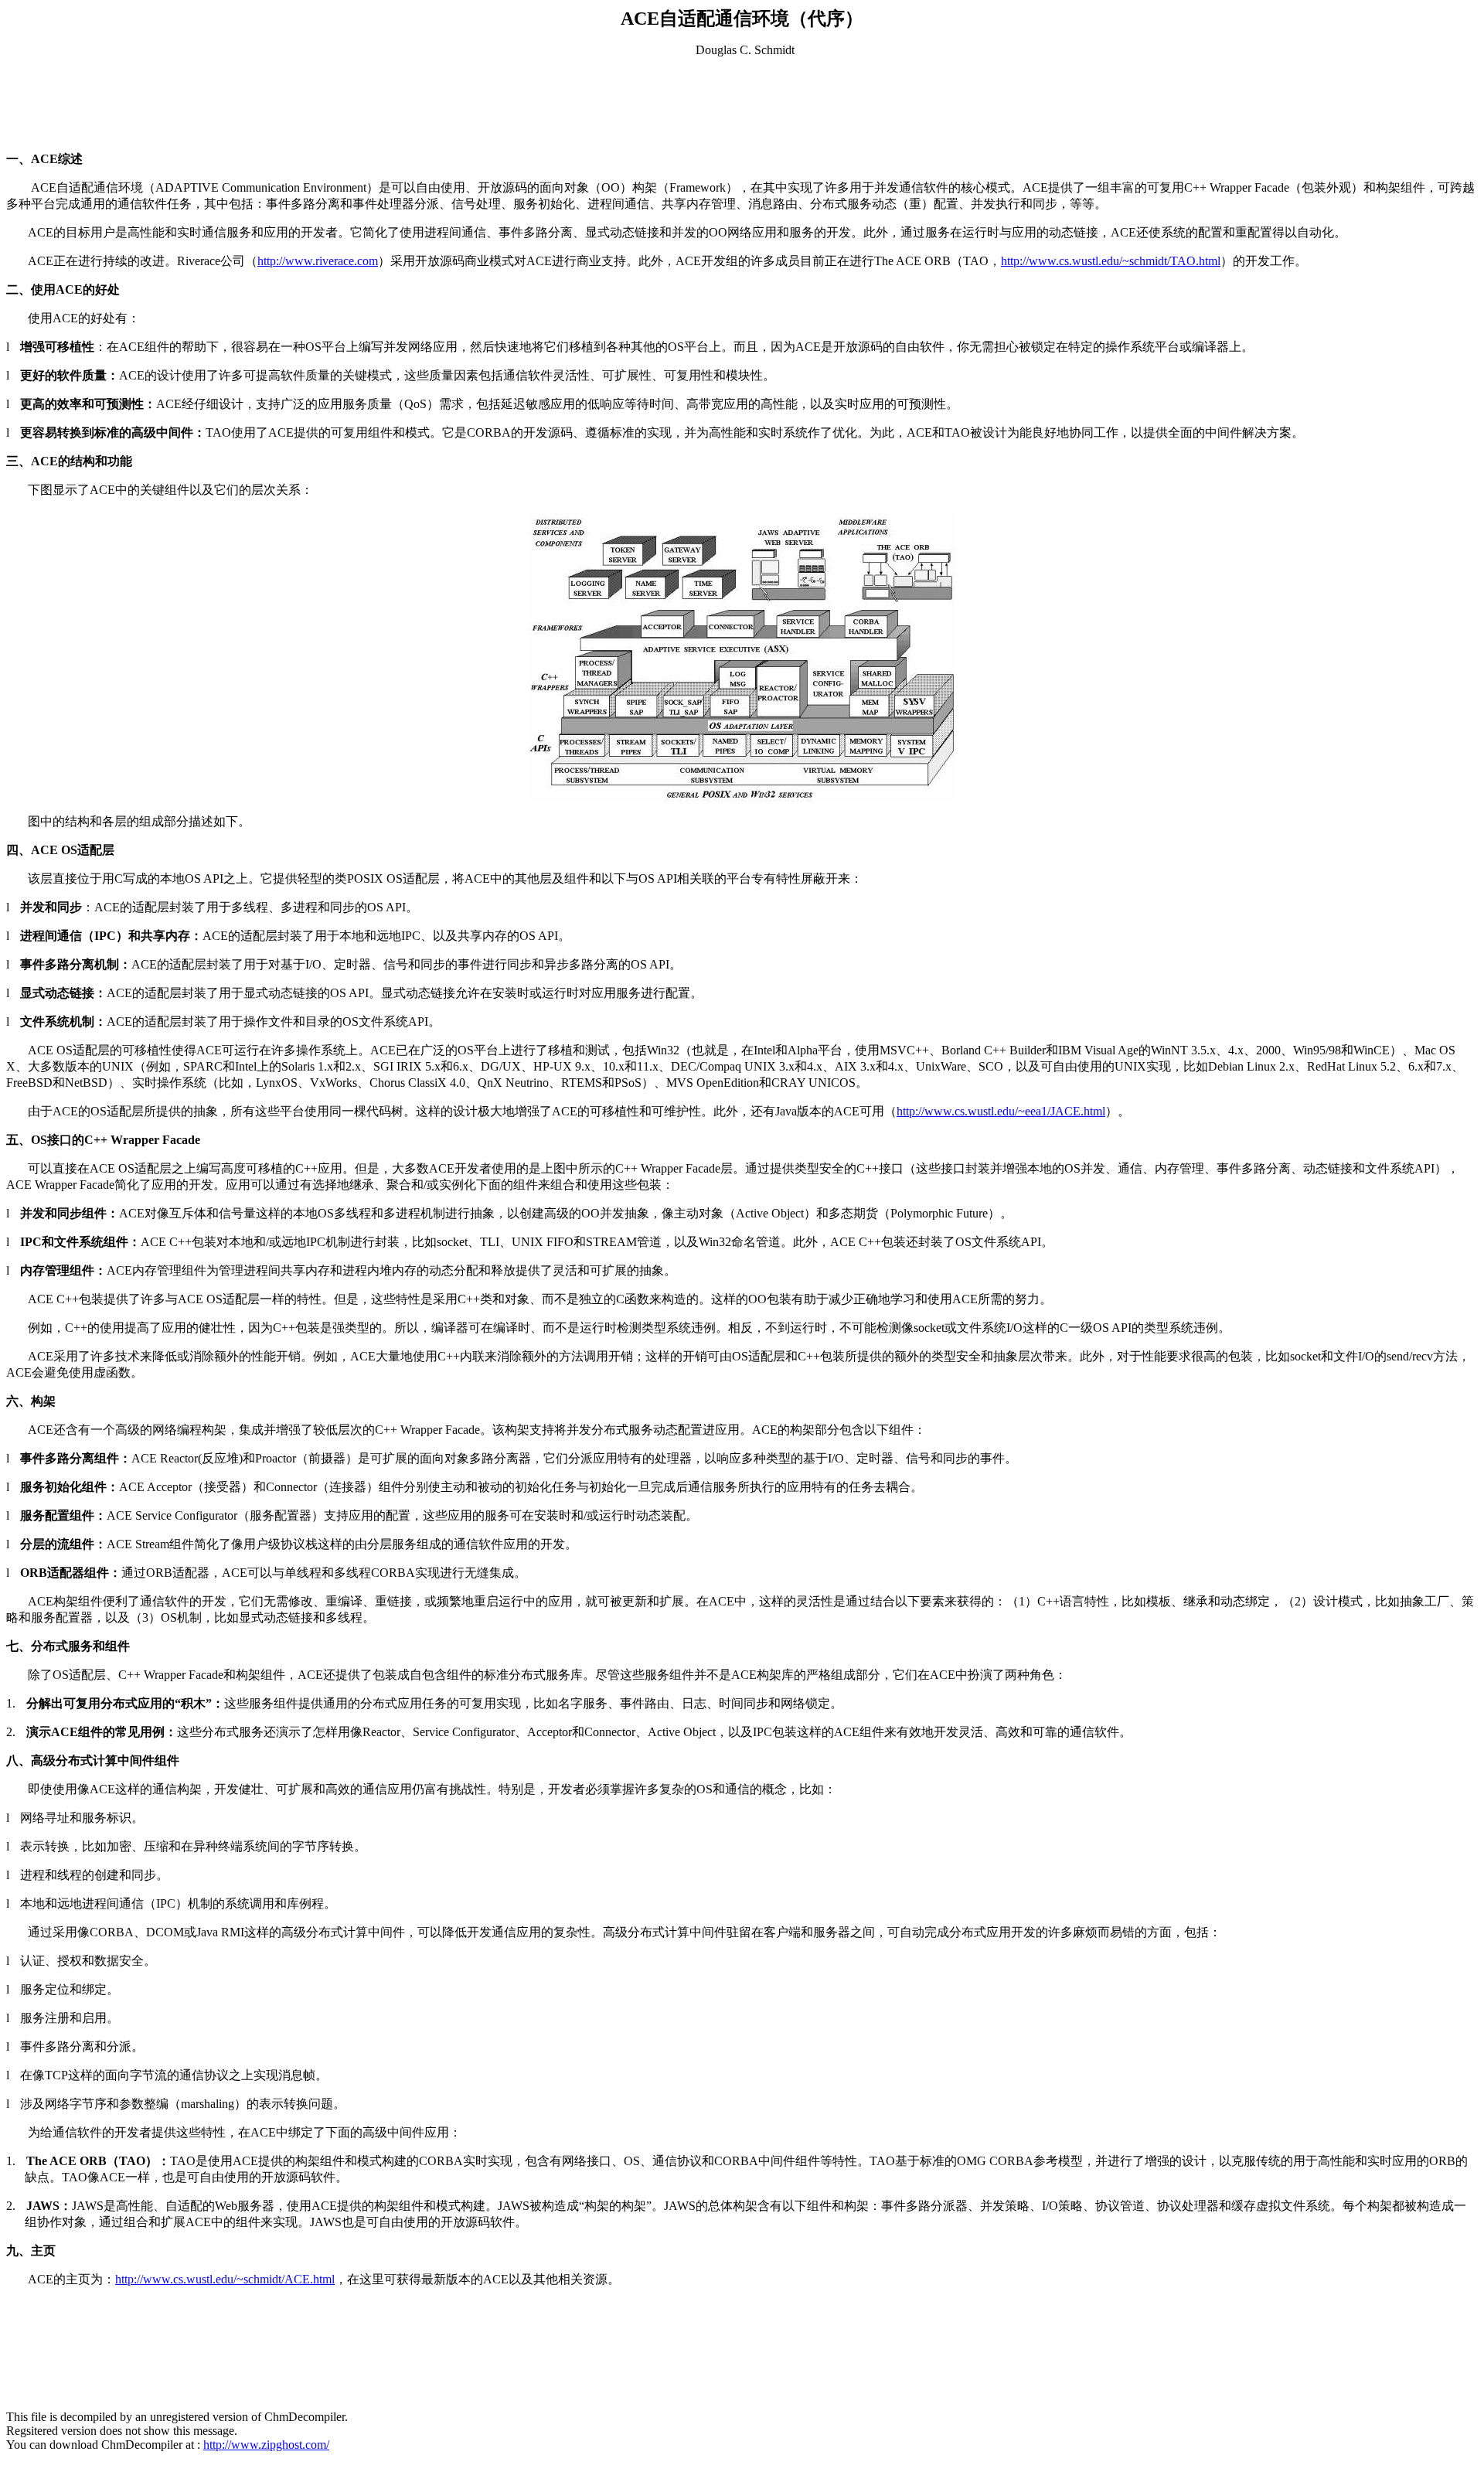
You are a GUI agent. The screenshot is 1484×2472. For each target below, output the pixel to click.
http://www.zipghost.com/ (266, 2445)
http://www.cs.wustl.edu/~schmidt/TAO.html (1111, 261)
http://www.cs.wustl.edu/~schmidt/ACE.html (225, 2279)
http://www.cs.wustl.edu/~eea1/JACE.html (1001, 1111)
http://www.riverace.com (318, 261)
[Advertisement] (742, 104)
